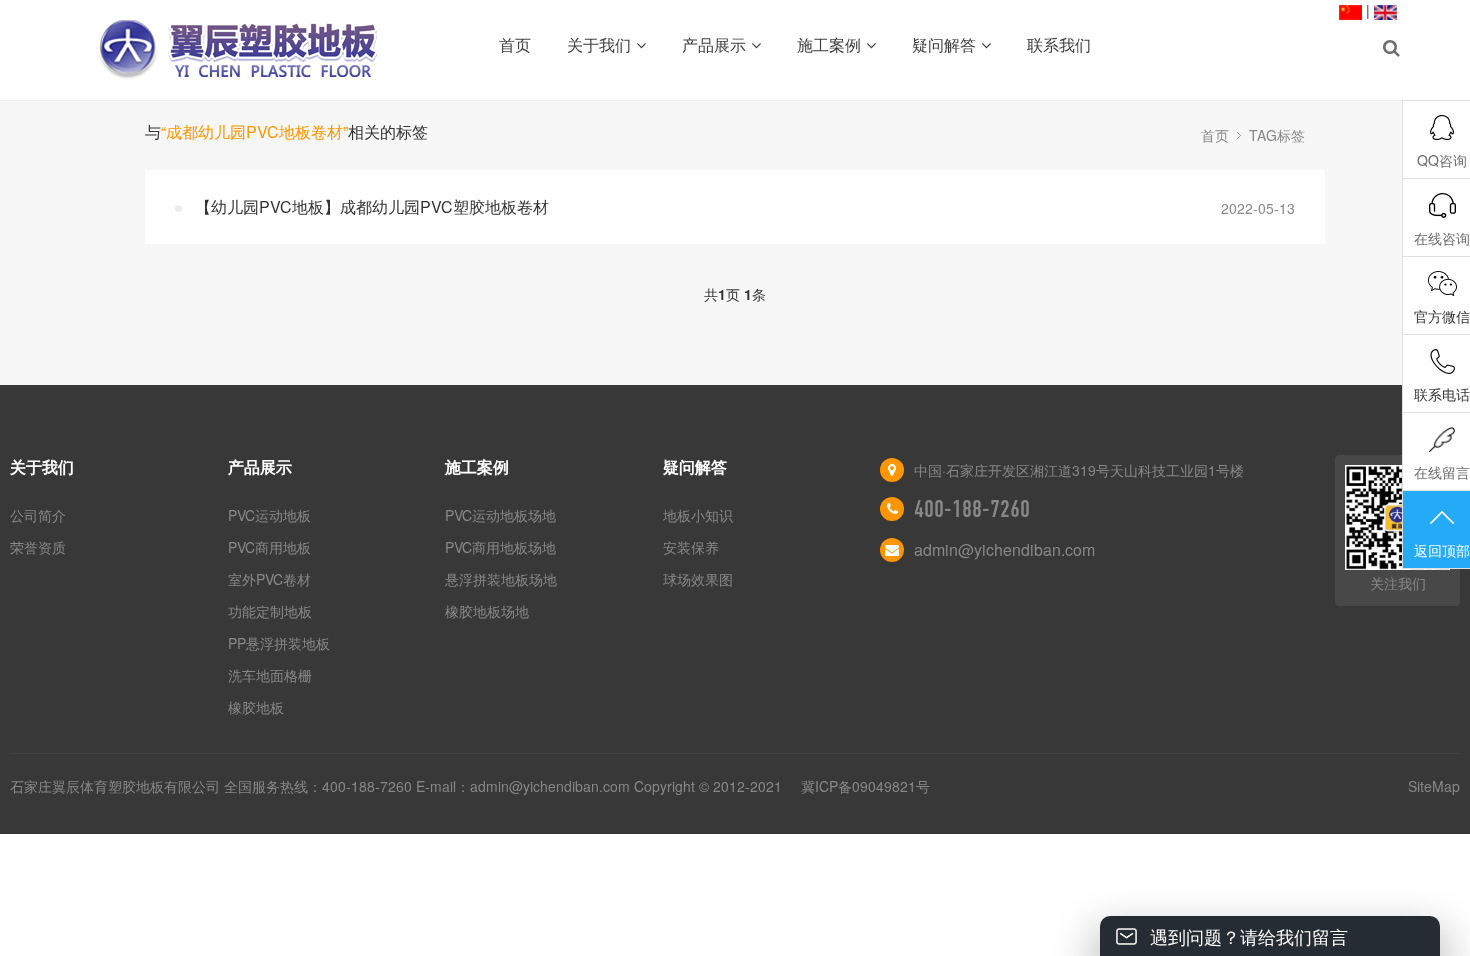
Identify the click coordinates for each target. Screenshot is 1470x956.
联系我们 (1059, 44)
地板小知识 (698, 515)
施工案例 (829, 44)
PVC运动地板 (269, 515)
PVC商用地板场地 (500, 547)
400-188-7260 (972, 509)
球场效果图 (698, 579)
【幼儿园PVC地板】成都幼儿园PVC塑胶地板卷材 (372, 206)
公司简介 (38, 515)
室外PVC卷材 (269, 579)
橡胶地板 (256, 707)
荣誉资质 (38, 547)
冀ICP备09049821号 (865, 786)
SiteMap (1434, 786)
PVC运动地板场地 (500, 515)
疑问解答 (944, 44)
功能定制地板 (270, 611)
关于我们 (599, 44)
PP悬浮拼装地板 (279, 643)
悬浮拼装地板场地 (501, 579)
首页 (515, 44)
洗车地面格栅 (270, 675)
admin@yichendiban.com (1004, 549)
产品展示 (714, 44)
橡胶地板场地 (487, 611)
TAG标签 (1277, 135)
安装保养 (691, 547)
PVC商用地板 (269, 547)
